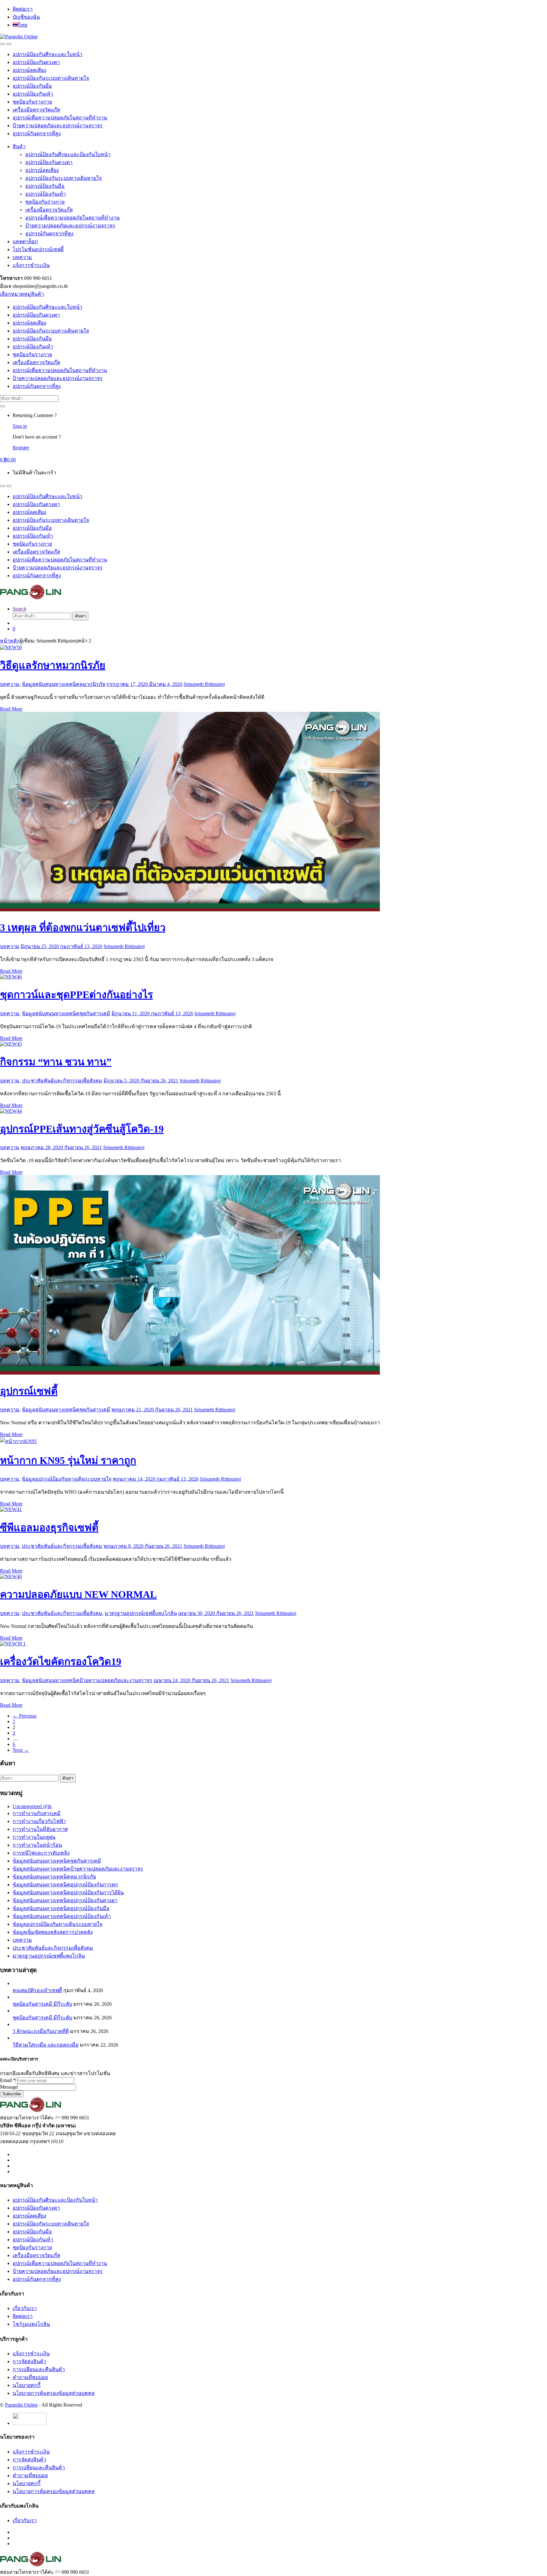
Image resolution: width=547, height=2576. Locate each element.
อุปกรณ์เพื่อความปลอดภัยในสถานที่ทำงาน (60, 118)
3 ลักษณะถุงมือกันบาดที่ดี (41, 2031)
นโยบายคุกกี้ (27, 2385)
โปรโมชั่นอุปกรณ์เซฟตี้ (38, 249)
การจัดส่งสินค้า (29, 2361)
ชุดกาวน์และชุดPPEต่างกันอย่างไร (76, 995)
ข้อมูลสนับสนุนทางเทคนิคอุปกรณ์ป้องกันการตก (65, 1885)
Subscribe (12, 2094)
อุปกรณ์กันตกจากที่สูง (37, 133)
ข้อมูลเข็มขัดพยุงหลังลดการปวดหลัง (53, 1932)
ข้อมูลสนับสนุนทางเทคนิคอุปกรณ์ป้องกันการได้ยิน (68, 1892)
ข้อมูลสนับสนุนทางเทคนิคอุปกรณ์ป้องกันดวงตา (65, 1900)
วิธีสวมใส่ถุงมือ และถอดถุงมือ (46, 2045)
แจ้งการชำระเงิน (31, 265)
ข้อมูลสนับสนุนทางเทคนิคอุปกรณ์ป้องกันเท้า (62, 1916)
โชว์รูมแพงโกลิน (31, 2324)
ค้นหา (80, 616)
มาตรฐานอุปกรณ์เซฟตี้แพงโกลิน (141, 1613)
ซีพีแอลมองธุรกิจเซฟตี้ (49, 1528)
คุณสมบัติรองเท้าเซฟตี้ (37, 1990)
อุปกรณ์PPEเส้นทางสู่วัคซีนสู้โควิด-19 (82, 1129)
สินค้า (19, 146)
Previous (25, 1716)
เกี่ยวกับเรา (25, 2308)
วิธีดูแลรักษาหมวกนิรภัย (53, 665)
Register (21, 448)
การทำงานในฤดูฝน (34, 1837)
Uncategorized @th (32, 1806)
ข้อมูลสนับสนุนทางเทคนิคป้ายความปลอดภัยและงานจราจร (87, 1680)
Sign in (20, 426)
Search (19, 609)
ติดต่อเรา (23, 9)
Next (21, 1750)
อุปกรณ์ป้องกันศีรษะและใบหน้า (47, 54)
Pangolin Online (21, 2405)
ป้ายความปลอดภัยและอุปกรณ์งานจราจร (58, 126)
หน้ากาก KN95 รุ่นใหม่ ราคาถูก (68, 1460)
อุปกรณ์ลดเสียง (29, 70)
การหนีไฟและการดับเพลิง (41, 1853)
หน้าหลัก (10, 641)
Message (9, 2087)
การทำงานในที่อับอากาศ (40, 1829)
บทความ (22, 257)
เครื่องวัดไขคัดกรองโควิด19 (61, 1661)
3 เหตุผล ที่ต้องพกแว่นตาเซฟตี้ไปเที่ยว (83, 927)
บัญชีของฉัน (26, 17)
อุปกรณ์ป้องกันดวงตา (36, 62)
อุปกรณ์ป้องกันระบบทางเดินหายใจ (51, 78)
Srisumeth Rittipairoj (204, 684)
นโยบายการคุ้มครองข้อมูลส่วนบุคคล (54, 2393)
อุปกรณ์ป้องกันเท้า (33, 94)
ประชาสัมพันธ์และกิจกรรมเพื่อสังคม (62, 1081)
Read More (11, 709)
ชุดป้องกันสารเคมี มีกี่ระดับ (42, 2004)
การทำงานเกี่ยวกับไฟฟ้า (39, 1821)
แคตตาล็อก (25, 241)
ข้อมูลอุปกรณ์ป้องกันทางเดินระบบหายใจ (67, 1479)
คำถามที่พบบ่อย (30, 2377)
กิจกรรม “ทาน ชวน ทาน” (56, 1062)
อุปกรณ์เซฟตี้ (29, 1391)
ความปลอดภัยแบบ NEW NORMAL (78, 1594)
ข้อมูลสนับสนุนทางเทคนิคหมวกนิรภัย (63, 684)
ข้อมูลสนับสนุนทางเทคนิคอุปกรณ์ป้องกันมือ (61, 1908)
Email (8, 2080)
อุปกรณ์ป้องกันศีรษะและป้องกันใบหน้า (68, 154)
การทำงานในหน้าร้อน (37, 1845)
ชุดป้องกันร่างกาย (32, 102)
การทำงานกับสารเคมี (37, 1813)
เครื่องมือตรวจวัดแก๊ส (36, 110)
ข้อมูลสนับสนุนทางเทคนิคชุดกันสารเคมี (66, 1013)
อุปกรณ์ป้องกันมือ (32, 86)
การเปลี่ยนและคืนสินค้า (39, 2369)
